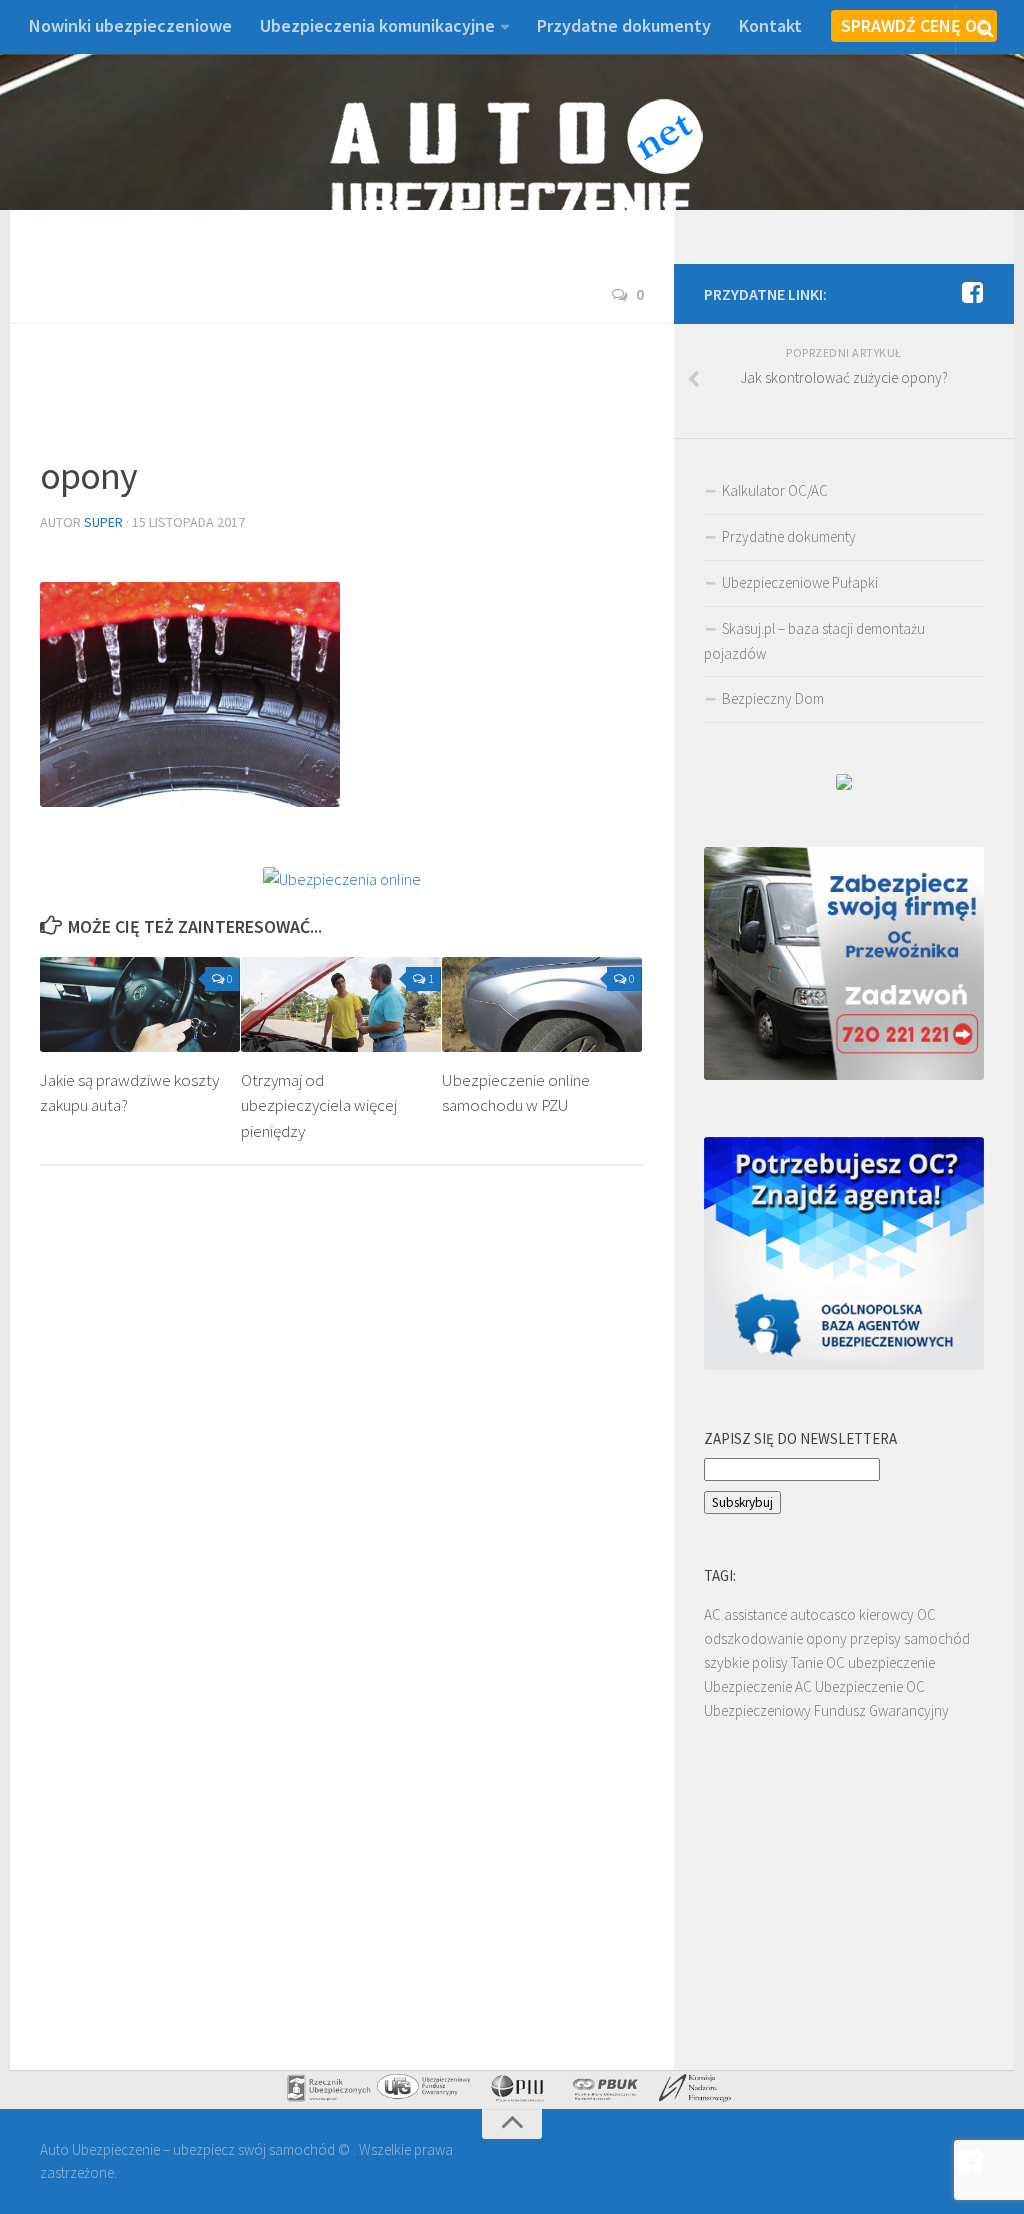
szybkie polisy (746, 1662)
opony (826, 1638)
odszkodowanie (753, 1638)
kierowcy (886, 1614)
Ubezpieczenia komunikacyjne (377, 25)
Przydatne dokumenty (624, 25)
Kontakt (770, 25)
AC (712, 1614)
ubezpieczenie (891, 1662)
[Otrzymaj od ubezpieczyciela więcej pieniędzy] (341, 1004)
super (103, 522)
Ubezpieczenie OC (870, 1686)
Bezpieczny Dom (773, 698)
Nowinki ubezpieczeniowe (130, 25)
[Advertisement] (404, 399)
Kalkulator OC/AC (775, 490)
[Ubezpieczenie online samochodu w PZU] (542, 1004)
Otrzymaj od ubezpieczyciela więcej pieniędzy (319, 1105)
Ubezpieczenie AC (758, 1686)
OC (926, 1614)
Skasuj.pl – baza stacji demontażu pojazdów (814, 641)
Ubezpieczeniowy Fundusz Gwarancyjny (826, 1710)
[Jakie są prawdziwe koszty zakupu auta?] (140, 1004)
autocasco (823, 1614)
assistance (755, 1614)
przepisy (875, 1638)
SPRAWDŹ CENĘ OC (914, 25)
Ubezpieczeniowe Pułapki (800, 582)
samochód (937, 1638)
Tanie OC (818, 1662)
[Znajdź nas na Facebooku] (972, 293)
